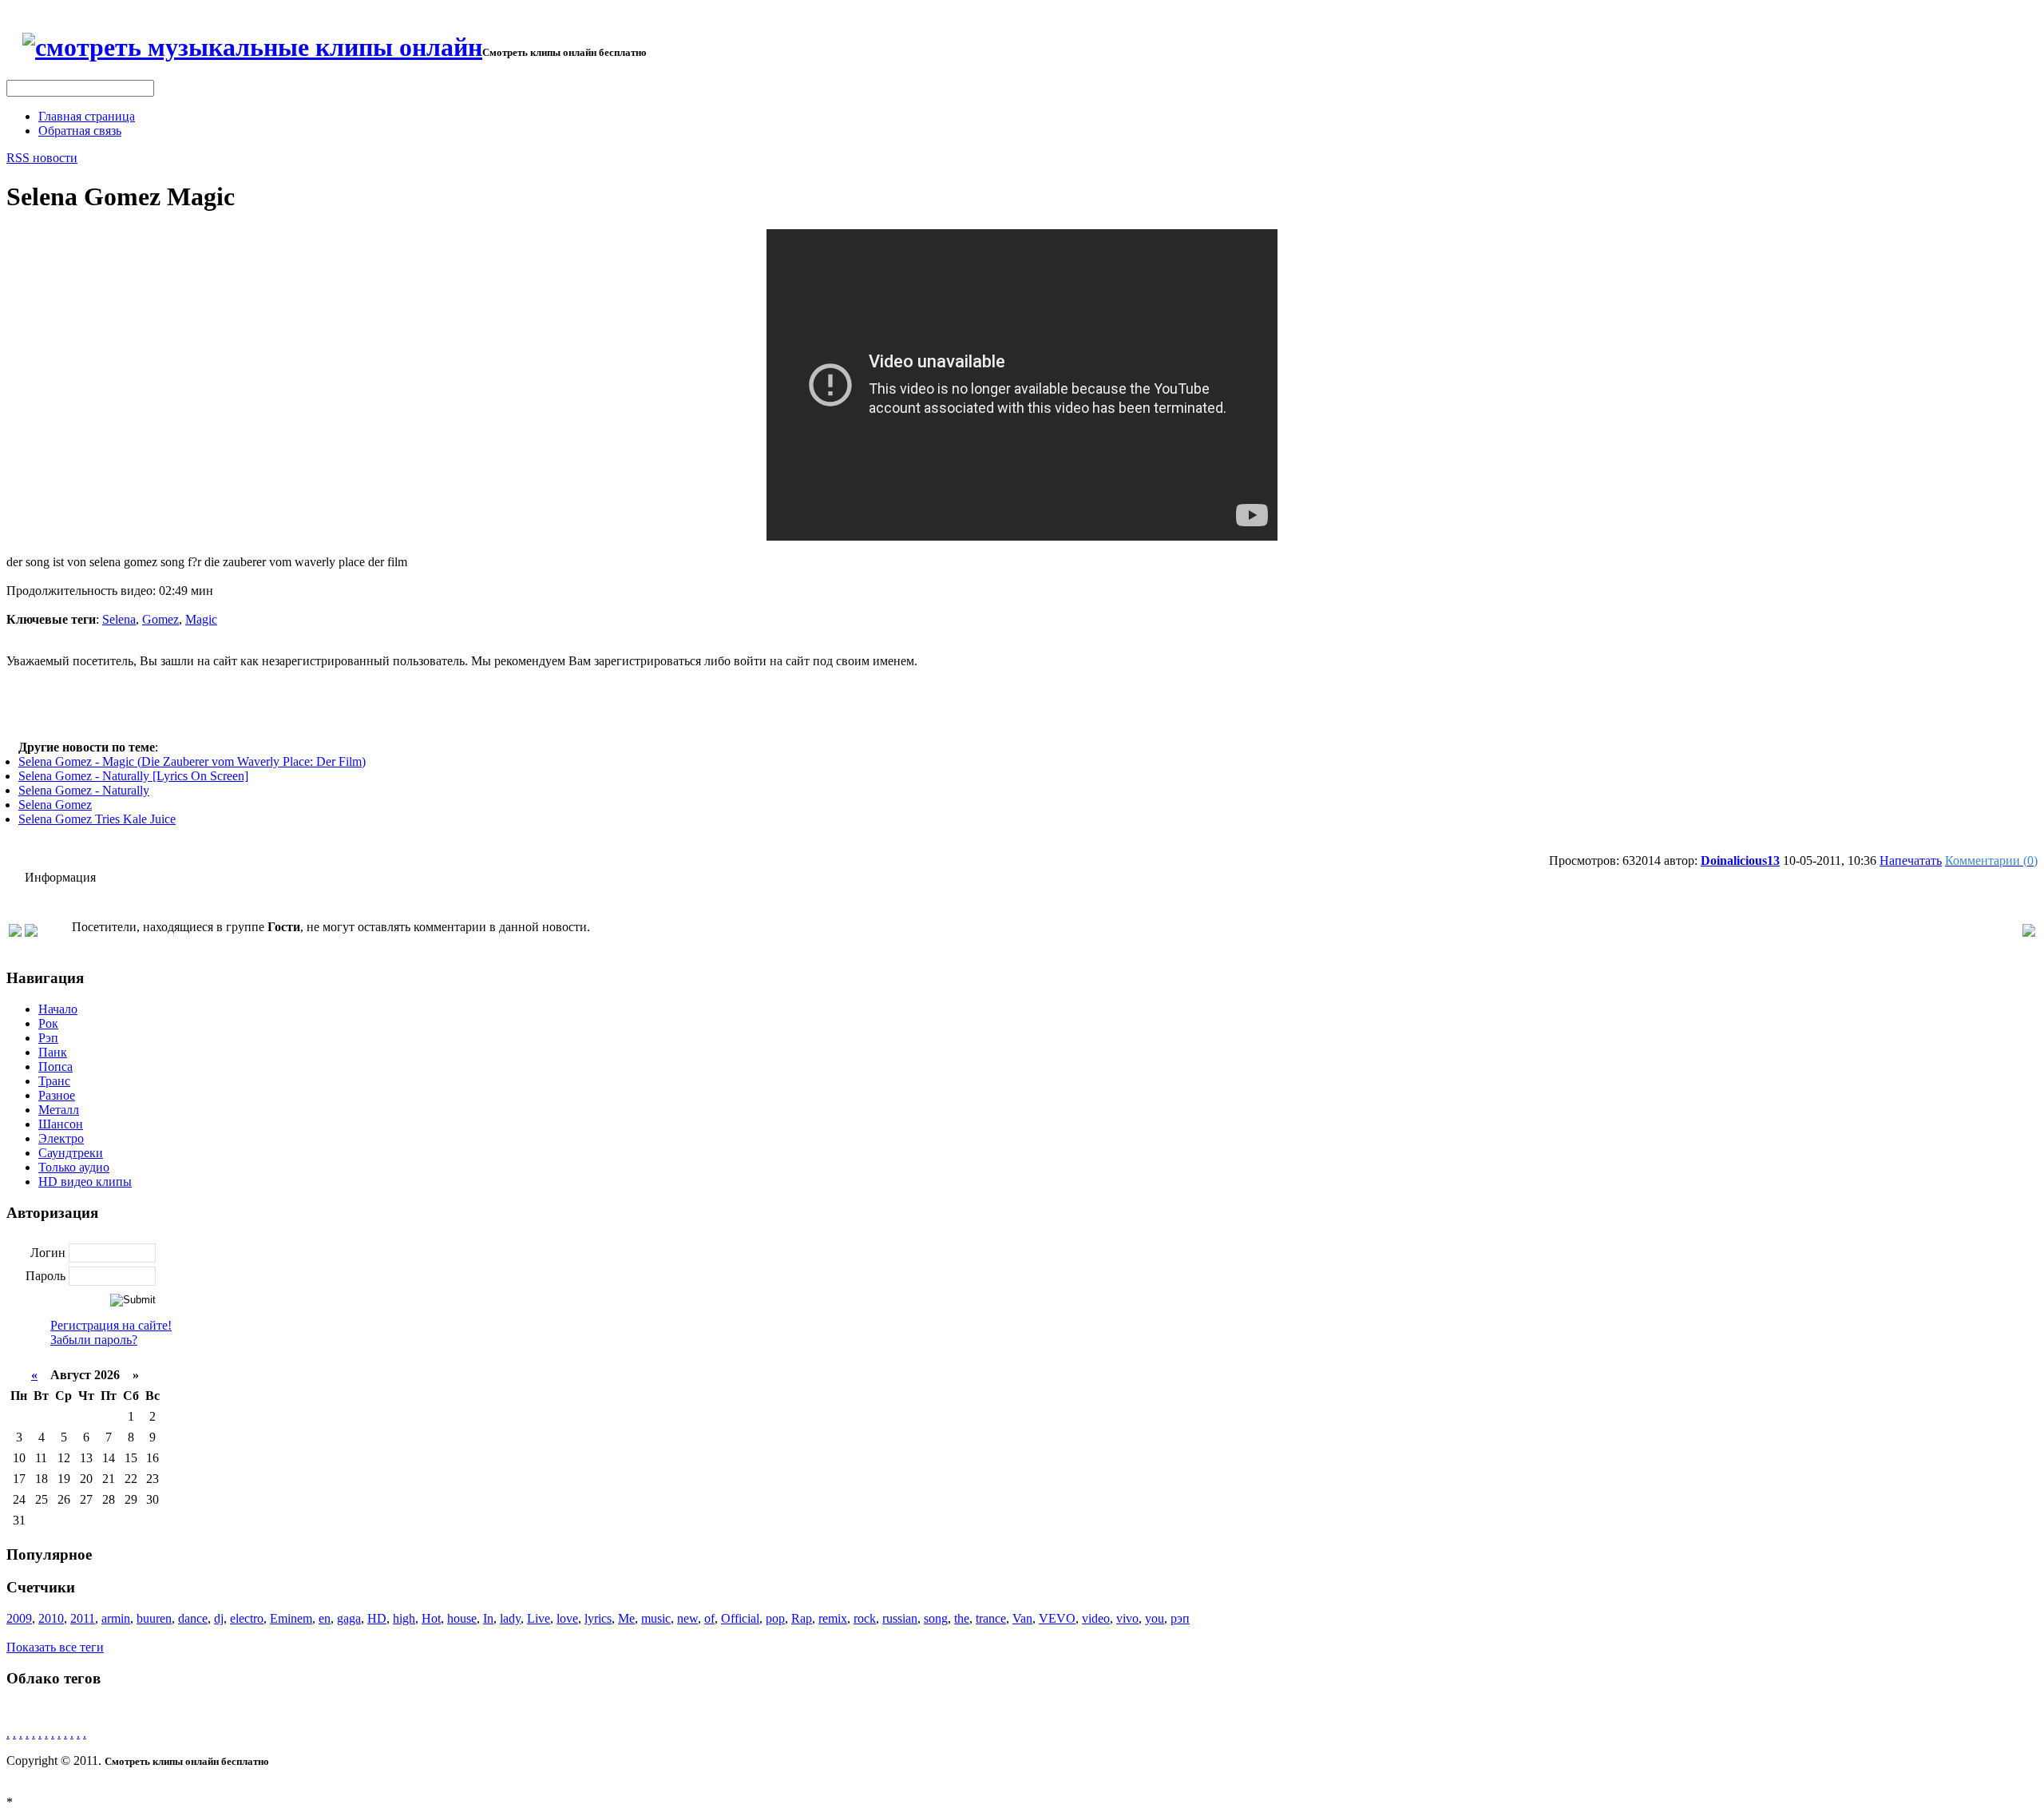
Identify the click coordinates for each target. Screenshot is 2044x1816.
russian (900, 1618)
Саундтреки (71, 1153)
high (404, 1618)
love (567, 1618)
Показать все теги (55, 1647)
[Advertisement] (1022, 704)
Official (740, 1618)
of (709, 1618)
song (936, 1618)
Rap (802, 1618)
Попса (55, 1067)
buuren (154, 1618)
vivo (1127, 1618)
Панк (53, 1052)
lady (510, 1618)
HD (377, 1618)
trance (991, 1618)
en (325, 1618)
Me (626, 1618)
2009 (19, 1618)
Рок (48, 1023)
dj (219, 1618)
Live (539, 1618)
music (656, 1618)
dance (193, 1618)
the (962, 1618)
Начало (58, 1009)
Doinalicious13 (1740, 860)
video (1096, 1618)
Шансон (61, 1124)
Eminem (291, 1618)
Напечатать (1911, 860)
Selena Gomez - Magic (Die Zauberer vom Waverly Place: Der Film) (192, 761)
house (462, 1618)
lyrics (598, 1618)
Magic (201, 619)
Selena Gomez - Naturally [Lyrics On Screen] (133, 776)
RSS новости (42, 158)
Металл (59, 1110)
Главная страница (87, 116)
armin (116, 1618)
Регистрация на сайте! (111, 1325)
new (687, 1618)
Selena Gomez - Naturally (84, 790)
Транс (54, 1081)
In (488, 1618)
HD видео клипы (85, 1182)
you (1155, 1618)
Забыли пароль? (94, 1340)
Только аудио (74, 1167)
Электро (61, 1138)
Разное (57, 1095)
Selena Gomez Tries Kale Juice (97, 819)
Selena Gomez (55, 805)
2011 (83, 1618)
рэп (1180, 1618)
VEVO (1057, 1618)
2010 (51, 1618)
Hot (431, 1618)
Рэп (48, 1038)
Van (1022, 1618)
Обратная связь (80, 131)
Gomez (160, 619)
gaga (349, 1618)
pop (775, 1618)
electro (247, 1618)
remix (833, 1618)
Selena (119, 619)
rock (865, 1618)
